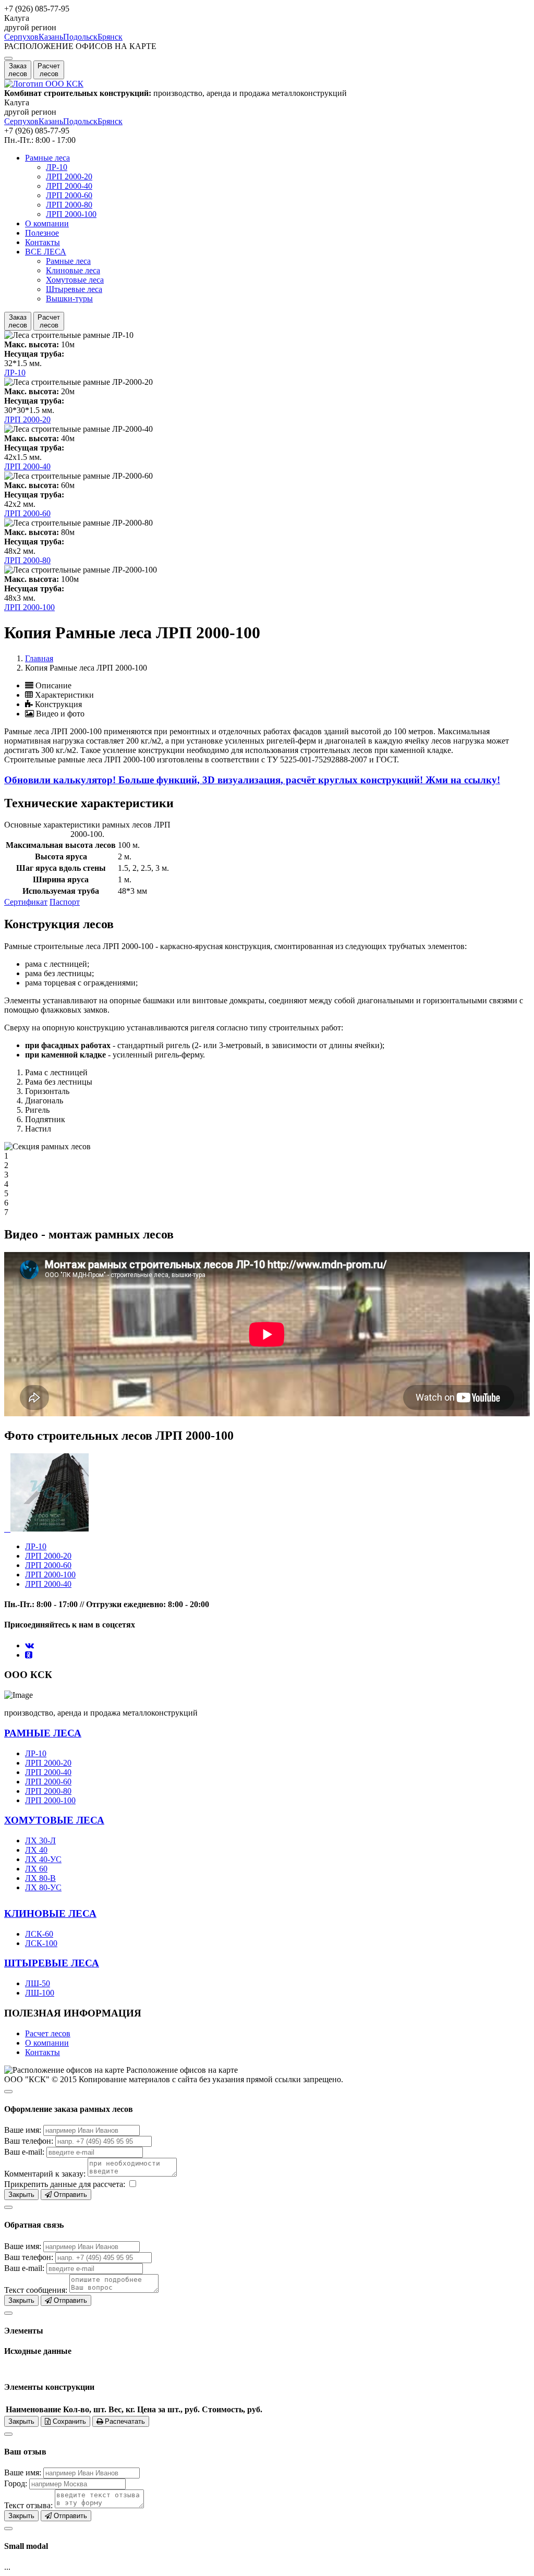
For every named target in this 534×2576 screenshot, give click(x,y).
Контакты (43, 242)
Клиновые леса (73, 270)
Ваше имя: (23, 2130)
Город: (16, 2483)
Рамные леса (47, 158)
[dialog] (267, 2142)
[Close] (8, 2092)
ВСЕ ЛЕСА (46, 252)
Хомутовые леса (75, 280)
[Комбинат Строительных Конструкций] (44, 84)
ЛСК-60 (39, 1934)
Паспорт (65, 902)
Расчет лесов (48, 2033)
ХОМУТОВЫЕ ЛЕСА (54, 1820)
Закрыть (21, 2195)
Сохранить (68, 2421)
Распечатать (124, 2421)
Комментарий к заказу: (45, 2174)
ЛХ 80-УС (43, 1887)
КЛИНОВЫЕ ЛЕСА (50, 1913)
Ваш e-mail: (24, 2152)
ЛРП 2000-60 (69, 195)
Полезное (42, 233)
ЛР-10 (57, 167)
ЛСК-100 (41, 1943)
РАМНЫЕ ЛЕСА (43, 1733)
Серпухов (21, 37)
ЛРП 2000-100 (71, 214)
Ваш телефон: (29, 2141)
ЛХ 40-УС (43, 1859)
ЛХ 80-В (40, 1878)
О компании (47, 223)
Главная (39, 658)
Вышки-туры (69, 299)
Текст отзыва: (28, 2505)
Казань (51, 37)
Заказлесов (18, 70)
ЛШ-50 (38, 1983)
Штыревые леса (74, 289)
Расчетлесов (49, 70)
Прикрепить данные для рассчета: (65, 2184)
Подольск (80, 37)
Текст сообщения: (36, 2290)
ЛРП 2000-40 (69, 186)
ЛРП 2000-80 (69, 205)
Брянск (110, 37)
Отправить (69, 2195)
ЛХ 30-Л (40, 1840)
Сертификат (26, 902)
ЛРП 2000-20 (69, 177)
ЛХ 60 (36, 1869)
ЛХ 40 (36, 1850)
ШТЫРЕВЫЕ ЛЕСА (52, 1963)
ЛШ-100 (40, 1993)
